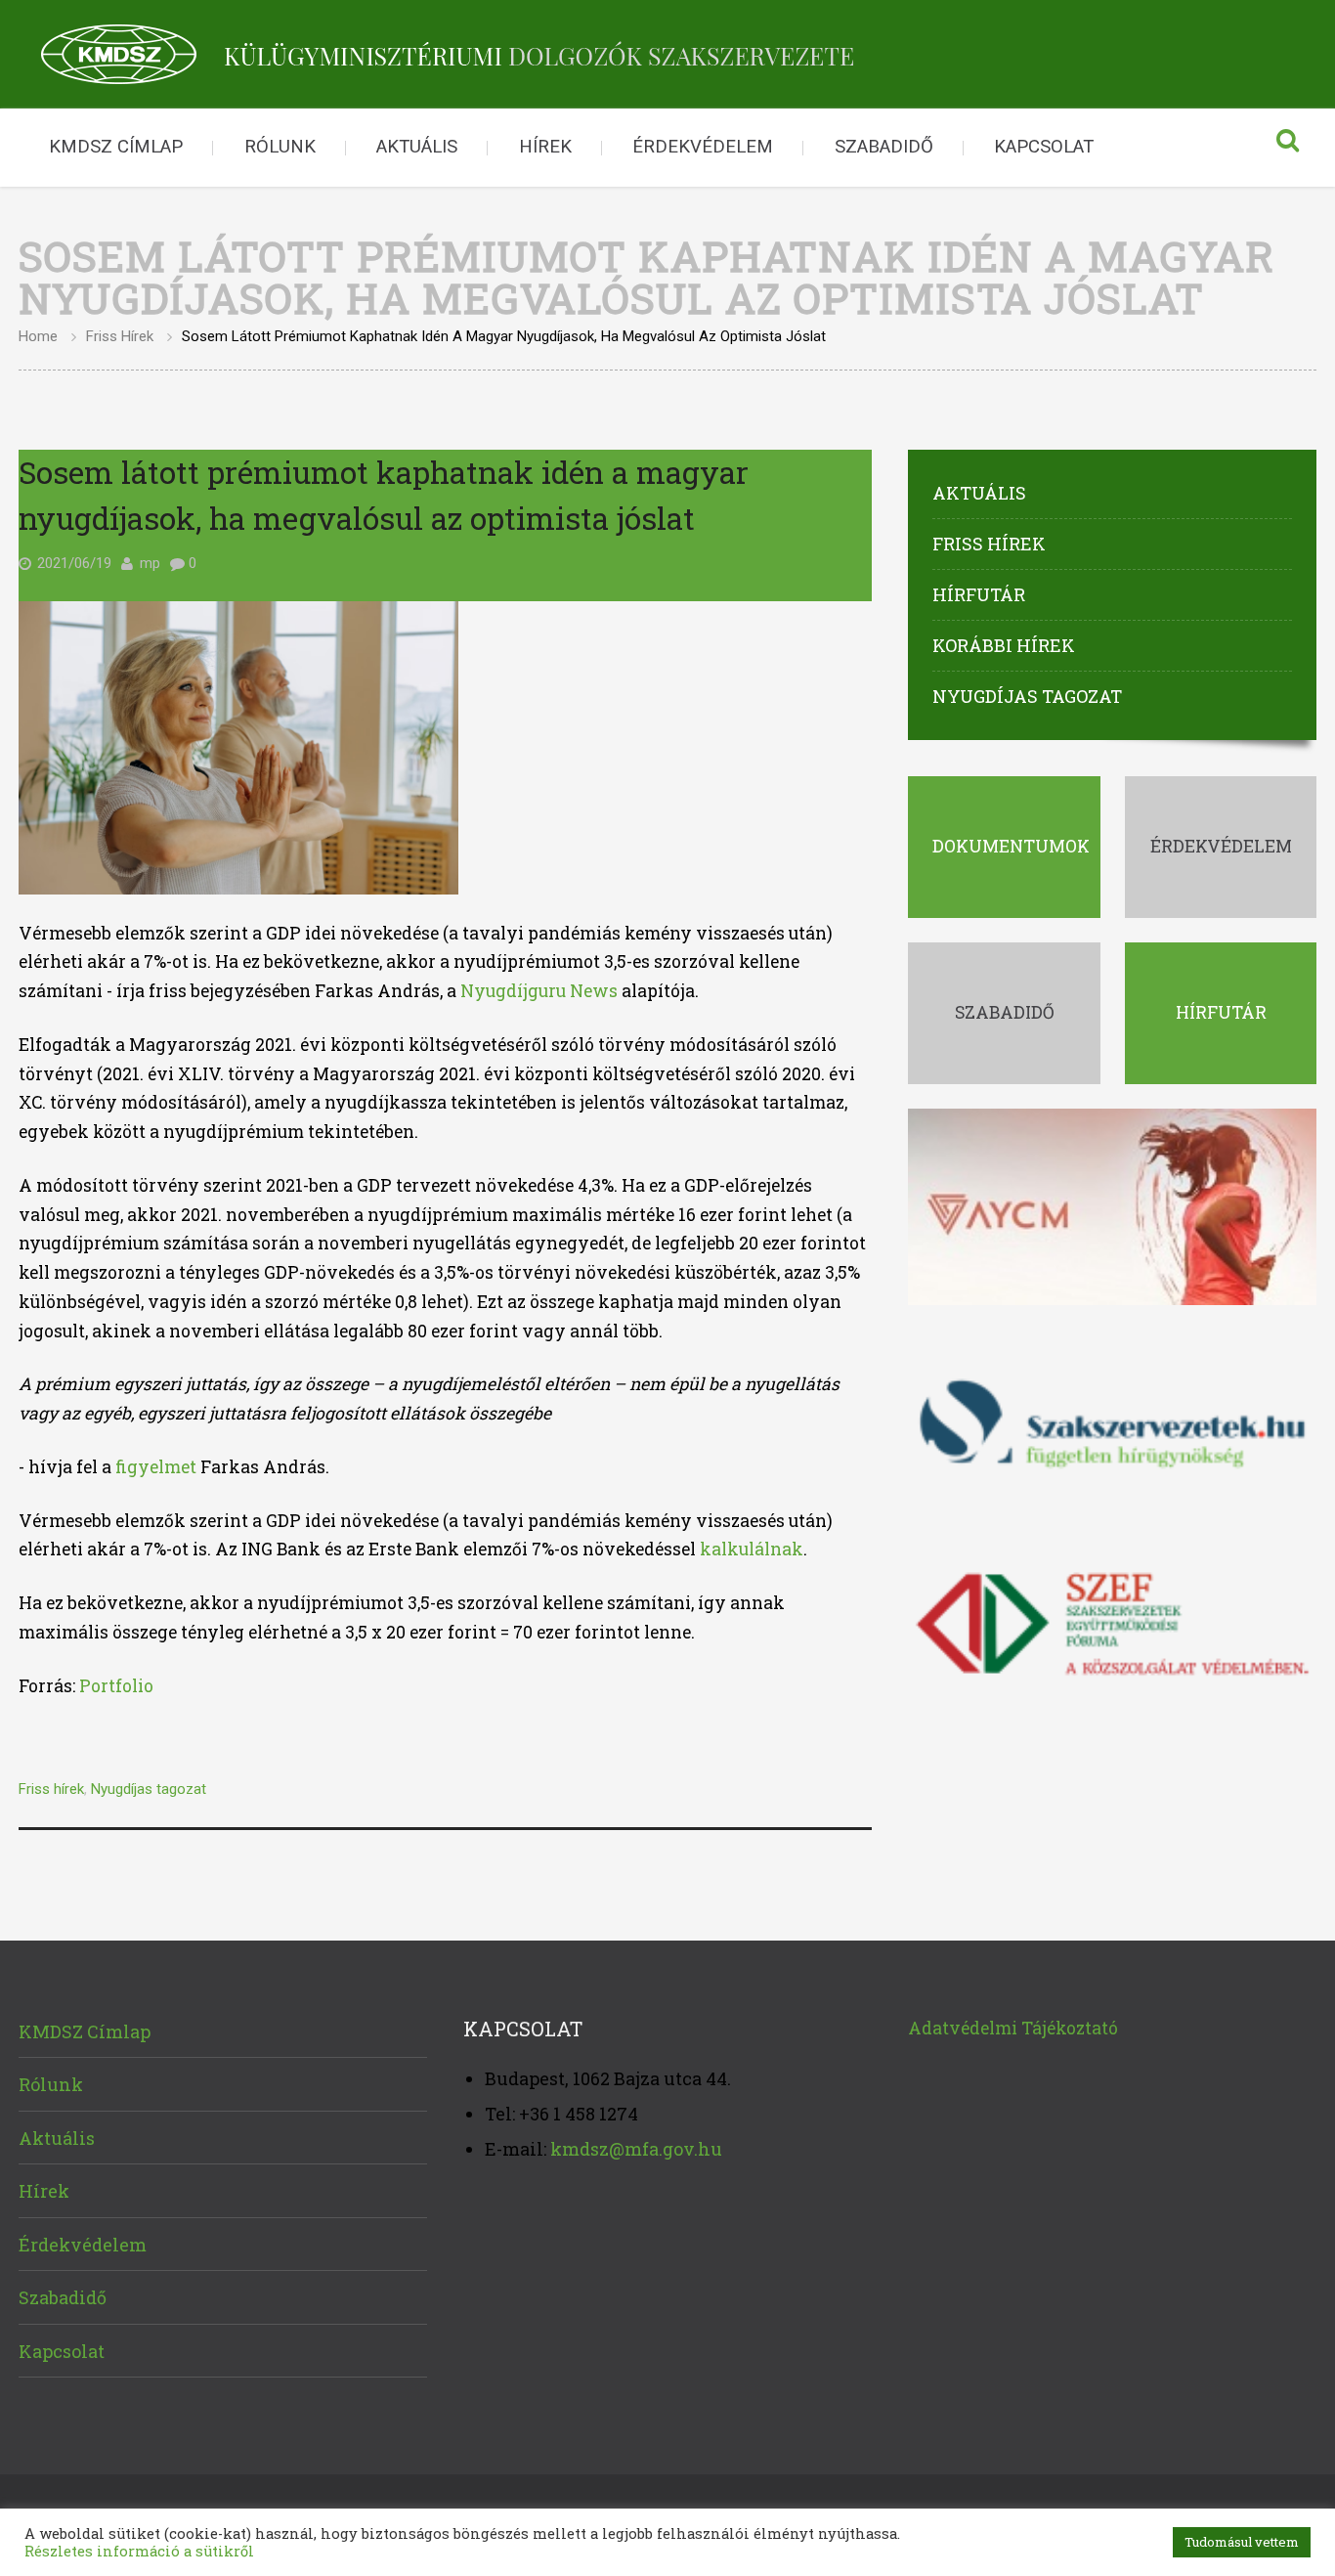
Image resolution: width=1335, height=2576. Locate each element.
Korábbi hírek (1004, 645)
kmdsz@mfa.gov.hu (636, 2149)
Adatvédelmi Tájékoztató (1013, 2028)
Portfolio (116, 1686)
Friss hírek (120, 336)
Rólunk (280, 147)
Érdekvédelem (703, 147)
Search (1287, 148)
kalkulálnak (752, 1549)
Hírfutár (979, 594)
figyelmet (156, 1467)
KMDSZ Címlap (116, 147)
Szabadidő (884, 147)
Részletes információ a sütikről (139, 2551)
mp (150, 563)
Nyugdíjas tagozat (149, 1789)
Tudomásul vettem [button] (1242, 2542)
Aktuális (417, 147)
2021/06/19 (74, 563)
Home (38, 336)
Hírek (545, 147)
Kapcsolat (1044, 147)
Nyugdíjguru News (539, 991)
